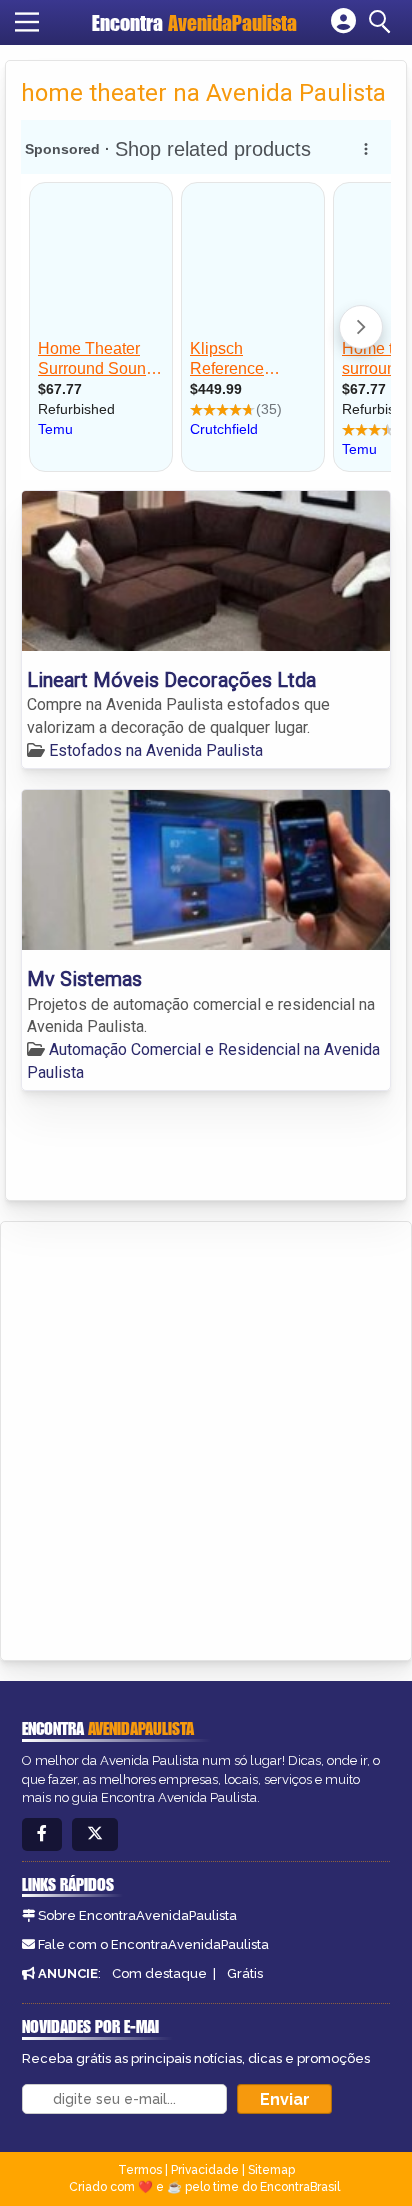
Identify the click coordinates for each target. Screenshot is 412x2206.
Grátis (245, 1973)
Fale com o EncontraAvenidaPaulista (153, 1944)
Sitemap (271, 2170)
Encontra (194, 22)
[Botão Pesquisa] (383, 22)
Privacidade (205, 2170)
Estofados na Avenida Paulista (156, 750)
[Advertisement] (206, 1438)
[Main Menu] (27, 22)
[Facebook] (42, 1834)
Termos (140, 2170)
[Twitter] (95, 1834)
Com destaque (159, 1973)
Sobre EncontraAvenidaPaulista (137, 1915)
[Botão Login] (343, 22)
